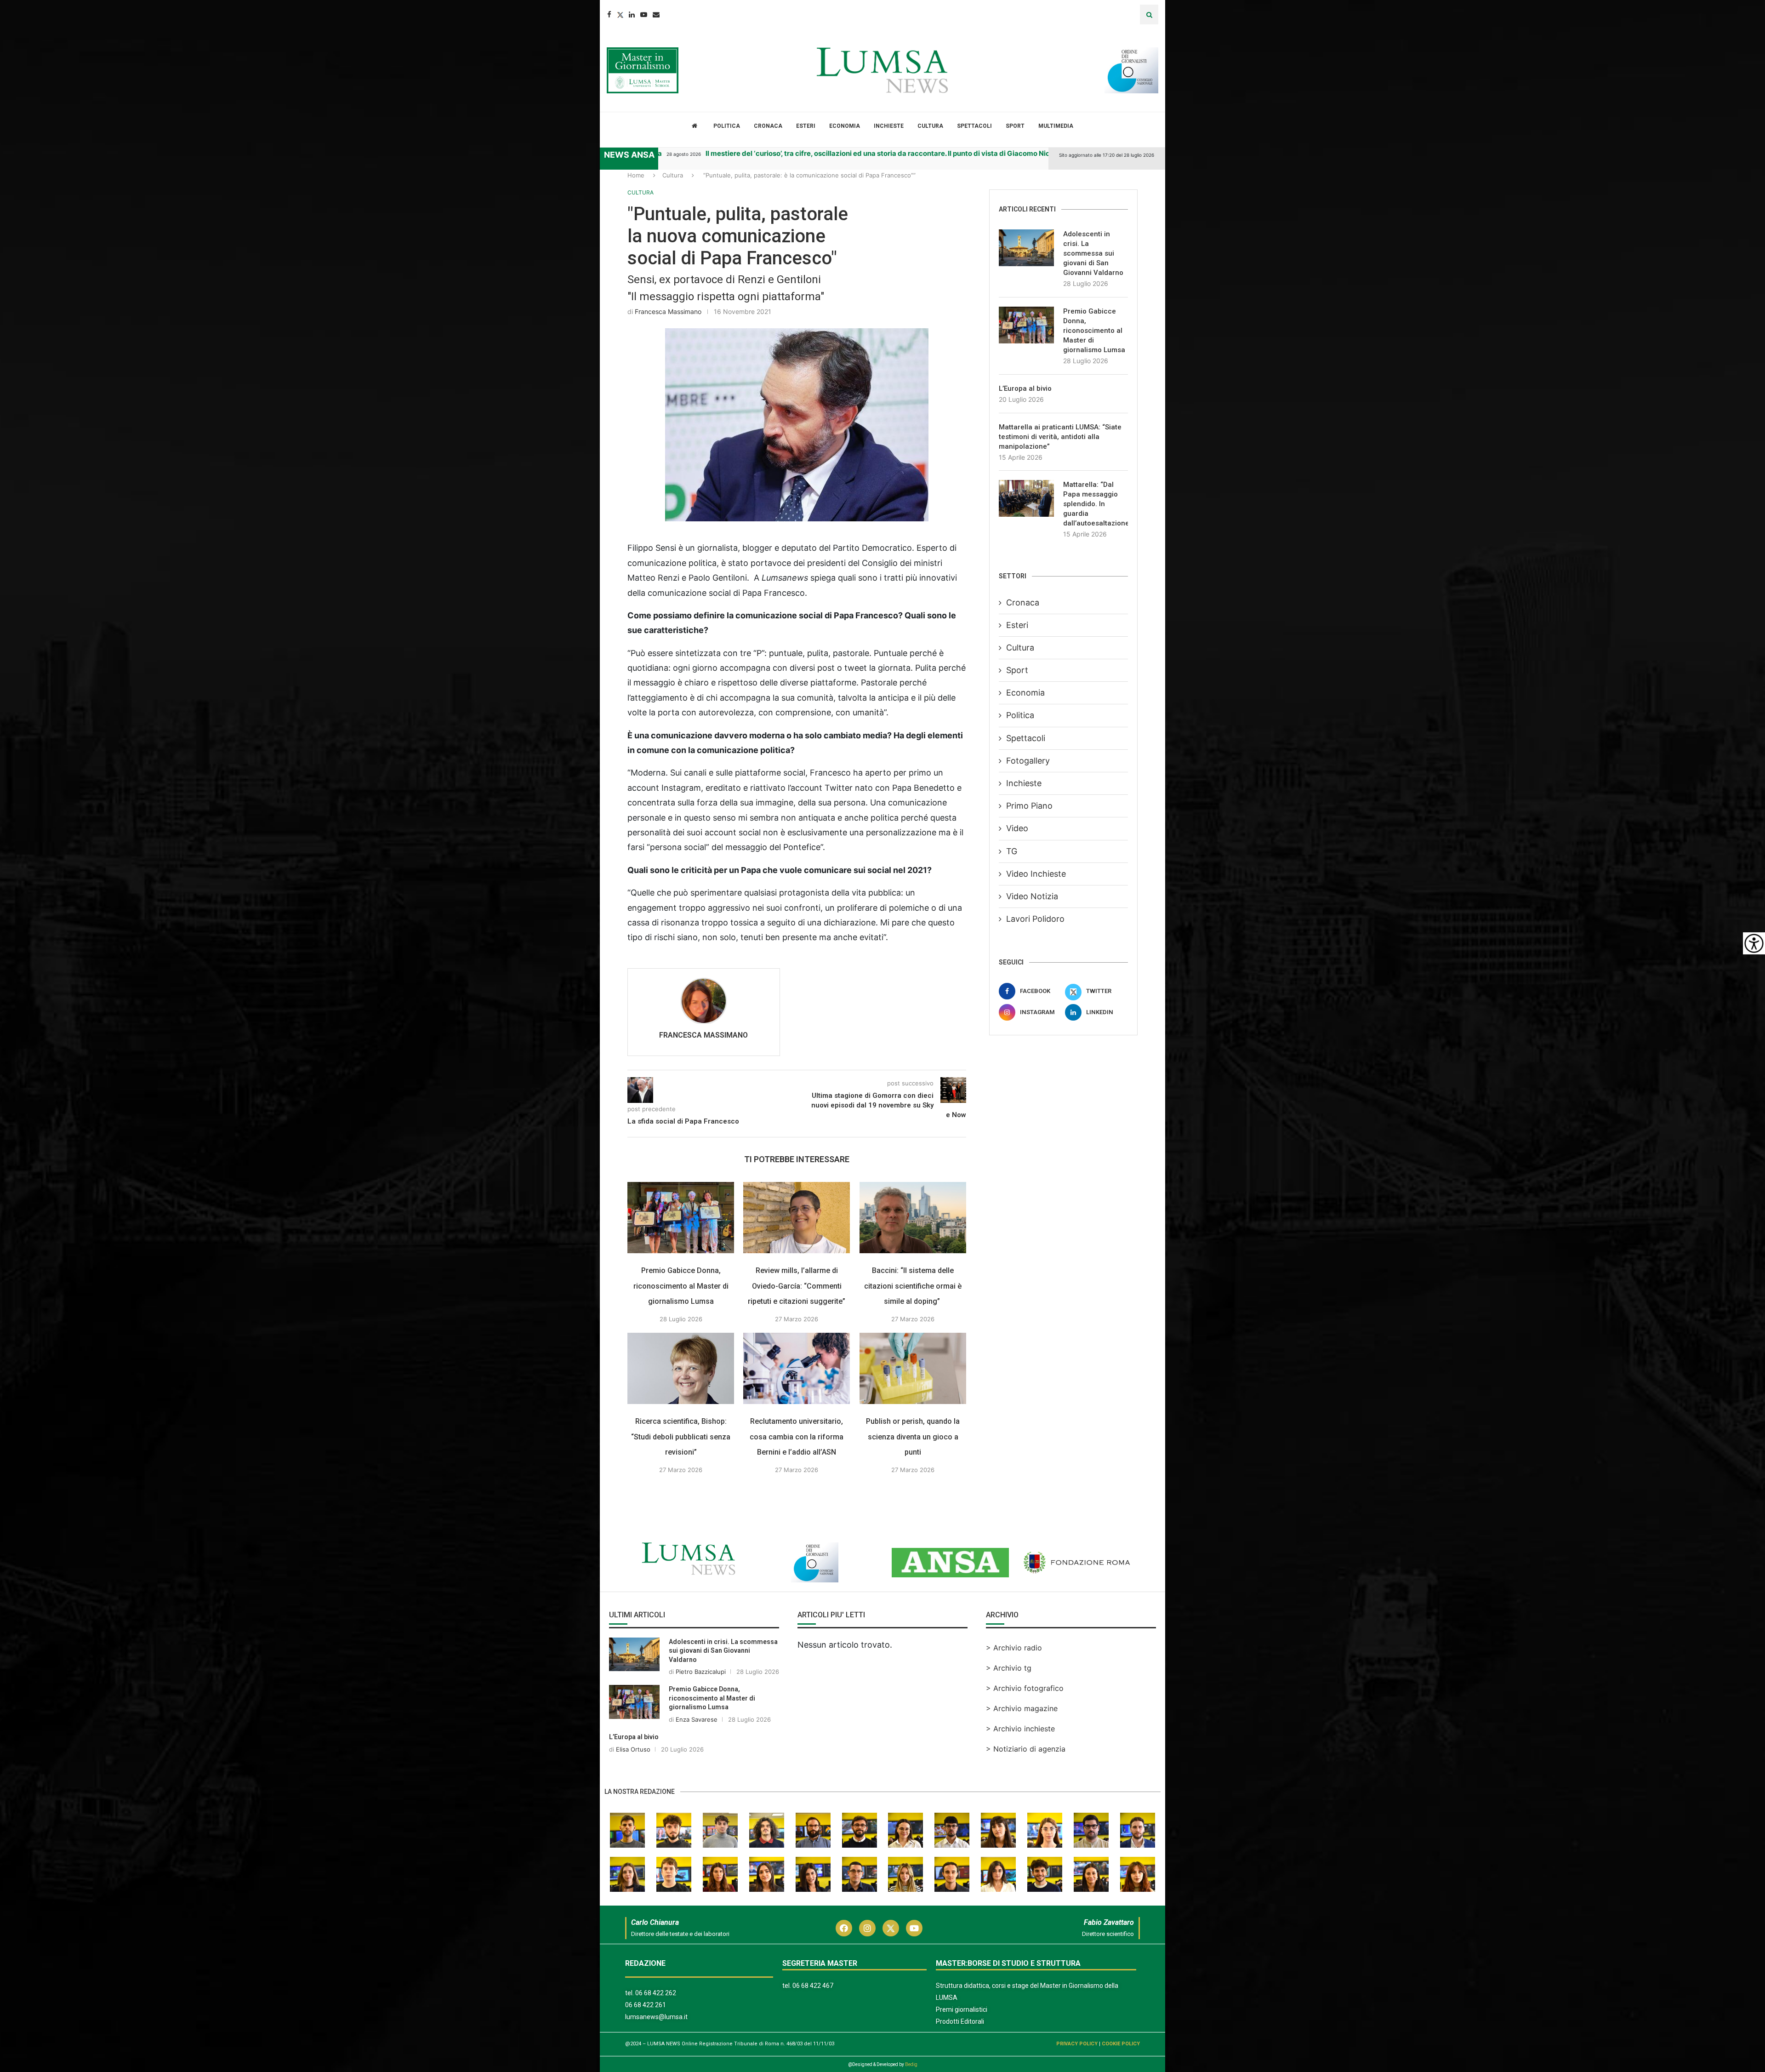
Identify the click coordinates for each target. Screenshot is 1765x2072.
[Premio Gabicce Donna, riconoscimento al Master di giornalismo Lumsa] (681, 1218)
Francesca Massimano (668, 311)
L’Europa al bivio (1025, 388)
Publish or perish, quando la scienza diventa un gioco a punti (913, 1437)
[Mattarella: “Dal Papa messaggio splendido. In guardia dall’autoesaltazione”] (1026, 498)
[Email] (656, 14)
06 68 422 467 (813, 1986)
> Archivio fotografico (1025, 1688)
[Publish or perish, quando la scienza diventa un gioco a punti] (913, 1368)
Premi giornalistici (962, 2009)
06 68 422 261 (646, 2005)
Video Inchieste (1036, 874)
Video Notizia (1032, 896)
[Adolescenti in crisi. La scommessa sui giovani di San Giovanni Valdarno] (1026, 248)
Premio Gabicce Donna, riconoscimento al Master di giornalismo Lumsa (681, 1285)
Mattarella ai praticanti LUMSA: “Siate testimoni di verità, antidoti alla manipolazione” (1060, 437)
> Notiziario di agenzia (1026, 1749)
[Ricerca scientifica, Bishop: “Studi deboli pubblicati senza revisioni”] (681, 1368)
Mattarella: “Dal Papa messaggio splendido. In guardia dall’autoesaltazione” (1096, 504)
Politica (727, 126)
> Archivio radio (1014, 1648)
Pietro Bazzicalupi (701, 1672)
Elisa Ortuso (633, 1749)
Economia (845, 126)
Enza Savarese (697, 1719)
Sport (1015, 126)
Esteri (806, 126)
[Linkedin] (632, 14)
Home (636, 175)
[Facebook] (609, 14)
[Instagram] (867, 1928)
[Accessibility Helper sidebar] (1754, 943)
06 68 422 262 (656, 1993)
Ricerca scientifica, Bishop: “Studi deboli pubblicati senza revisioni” (681, 1437)
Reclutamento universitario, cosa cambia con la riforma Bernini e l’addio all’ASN (797, 1437)
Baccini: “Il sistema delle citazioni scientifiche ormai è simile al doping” (913, 1285)
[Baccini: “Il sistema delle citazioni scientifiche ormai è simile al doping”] (913, 1218)
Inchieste (889, 126)
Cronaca (768, 126)
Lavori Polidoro (1035, 919)
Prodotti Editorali (960, 2021)
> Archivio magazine (1022, 1708)
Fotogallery (1028, 761)
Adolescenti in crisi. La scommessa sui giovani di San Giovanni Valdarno (1093, 253)
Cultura (930, 126)
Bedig (911, 2064)
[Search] (1149, 14)
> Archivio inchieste (1020, 1729)
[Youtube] (644, 14)
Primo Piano (1029, 806)
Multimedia (1056, 126)
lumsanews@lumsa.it (656, 2017)
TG (1012, 851)
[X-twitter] (891, 1928)
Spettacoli (974, 126)
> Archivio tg (1009, 1668)
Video (1017, 828)
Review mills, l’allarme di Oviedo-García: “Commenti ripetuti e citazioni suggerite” (797, 1285)
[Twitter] (620, 14)
